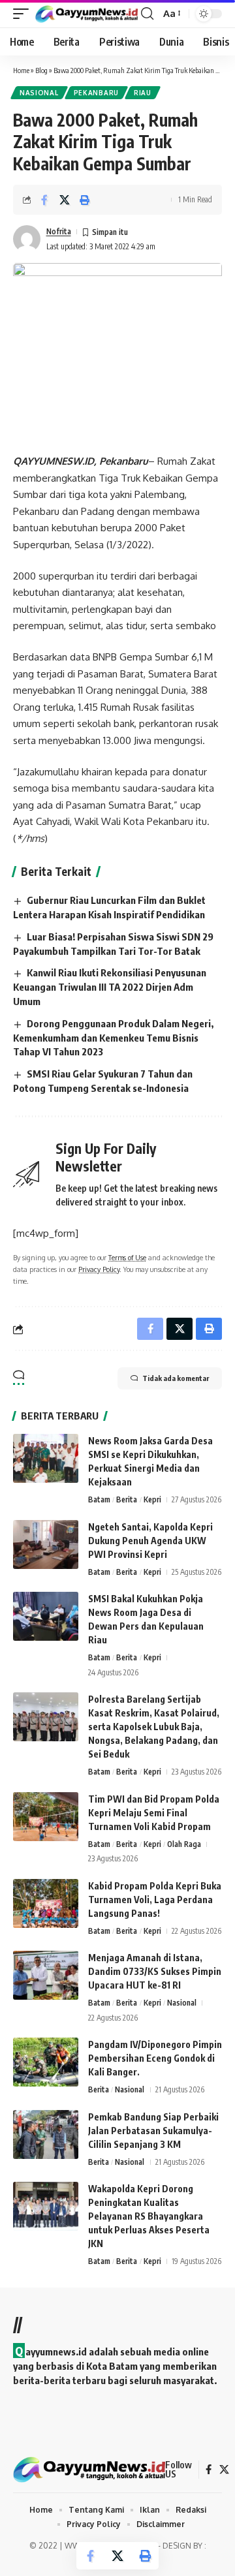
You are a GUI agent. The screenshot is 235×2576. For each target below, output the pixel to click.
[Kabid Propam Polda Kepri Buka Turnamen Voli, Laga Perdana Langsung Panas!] (46, 1903)
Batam (99, 1499)
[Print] (85, 200)
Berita (127, 1499)
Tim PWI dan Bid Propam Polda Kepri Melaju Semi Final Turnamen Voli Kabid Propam (154, 1813)
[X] (224, 2470)
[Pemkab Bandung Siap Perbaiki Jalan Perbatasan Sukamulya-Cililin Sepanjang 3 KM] (46, 2134)
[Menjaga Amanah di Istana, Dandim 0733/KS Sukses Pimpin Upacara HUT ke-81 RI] (46, 1975)
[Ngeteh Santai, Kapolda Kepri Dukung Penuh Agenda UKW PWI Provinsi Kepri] (46, 1544)
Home (21, 70)
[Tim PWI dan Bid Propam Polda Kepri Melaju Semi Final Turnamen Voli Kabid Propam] (46, 1817)
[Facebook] (209, 2470)
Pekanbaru (96, 93)
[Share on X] (65, 200)
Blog (41, 70)
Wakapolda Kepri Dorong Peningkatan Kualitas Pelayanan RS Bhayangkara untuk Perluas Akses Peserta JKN (149, 2216)
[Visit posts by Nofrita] (27, 239)
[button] (24, 14)
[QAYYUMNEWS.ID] (86, 14)
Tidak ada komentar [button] (176, 1378)
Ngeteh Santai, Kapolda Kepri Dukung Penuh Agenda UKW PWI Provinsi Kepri (150, 1541)
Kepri (152, 1499)
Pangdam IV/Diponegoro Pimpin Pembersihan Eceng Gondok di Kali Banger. (155, 2058)
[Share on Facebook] (44, 200)
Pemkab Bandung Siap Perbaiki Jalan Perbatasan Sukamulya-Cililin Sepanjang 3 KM (153, 2131)
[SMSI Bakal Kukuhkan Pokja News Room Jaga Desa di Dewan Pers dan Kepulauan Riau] (46, 1616)
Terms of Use (127, 1257)
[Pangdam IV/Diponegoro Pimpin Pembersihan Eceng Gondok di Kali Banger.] (46, 2062)
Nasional (39, 93)
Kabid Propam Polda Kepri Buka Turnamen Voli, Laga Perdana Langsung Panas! (155, 1900)
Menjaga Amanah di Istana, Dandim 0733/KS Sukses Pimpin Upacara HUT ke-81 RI (155, 1971)
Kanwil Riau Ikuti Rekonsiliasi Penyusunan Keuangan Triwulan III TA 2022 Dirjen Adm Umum (110, 987)
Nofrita (59, 231)
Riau (143, 93)
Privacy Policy (99, 1269)
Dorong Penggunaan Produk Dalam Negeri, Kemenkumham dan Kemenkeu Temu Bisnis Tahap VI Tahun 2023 (113, 1038)
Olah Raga (184, 1844)
